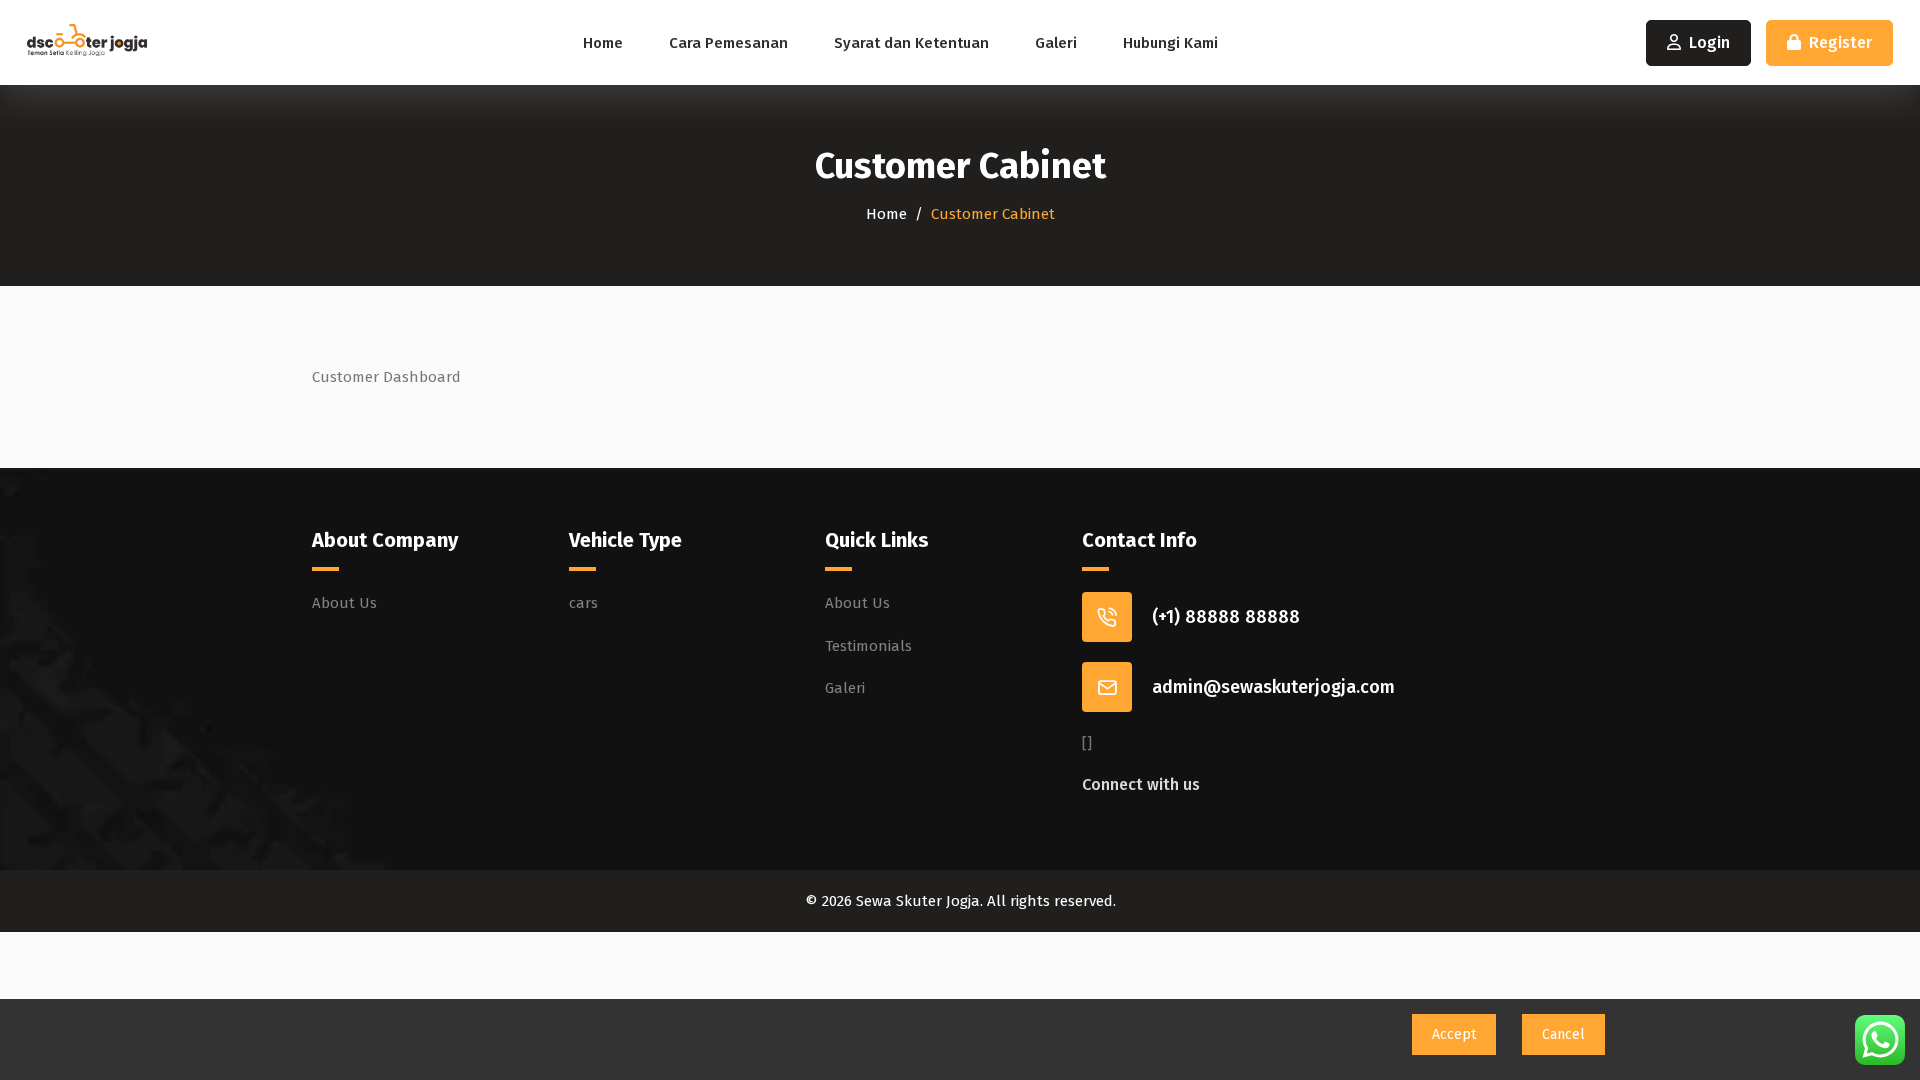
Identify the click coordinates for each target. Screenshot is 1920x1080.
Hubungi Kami (1170, 43)
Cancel (1563, 1034)
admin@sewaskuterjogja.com (1273, 687)
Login (1709, 42)
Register (1840, 42)
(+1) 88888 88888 (1226, 617)
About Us (344, 603)
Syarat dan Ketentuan (911, 43)
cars (583, 603)
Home (603, 43)
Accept (1454, 1034)
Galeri (1056, 43)
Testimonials (868, 646)
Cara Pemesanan (728, 43)
